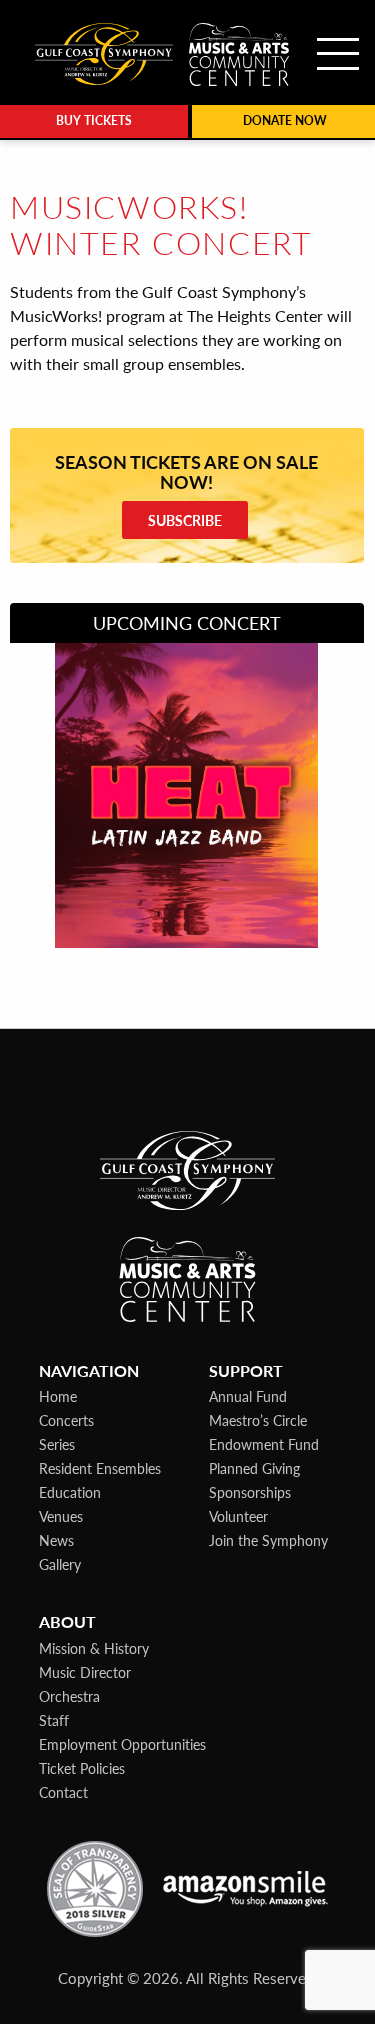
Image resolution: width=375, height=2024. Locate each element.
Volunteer (238, 1516)
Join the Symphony (268, 1540)
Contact (63, 1792)
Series (57, 1444)
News (56, 1540)
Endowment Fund (264, 1444)
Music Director (85, 1672)
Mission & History (94, 1648)
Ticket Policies (82, 1768)
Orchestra (69, 1696)
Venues (61, 1516)
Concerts (66, 1420)
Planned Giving (254, 1468)
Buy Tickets (94, 120)
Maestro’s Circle (258, 1420)
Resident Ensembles (100, 1468)
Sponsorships (250, 1492)
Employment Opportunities (122, 1744)
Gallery (60, 1564)
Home (58, 1396)
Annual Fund (248, 1396)
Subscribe (185, 520)
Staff (54, 1720)
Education (70, 1492)
